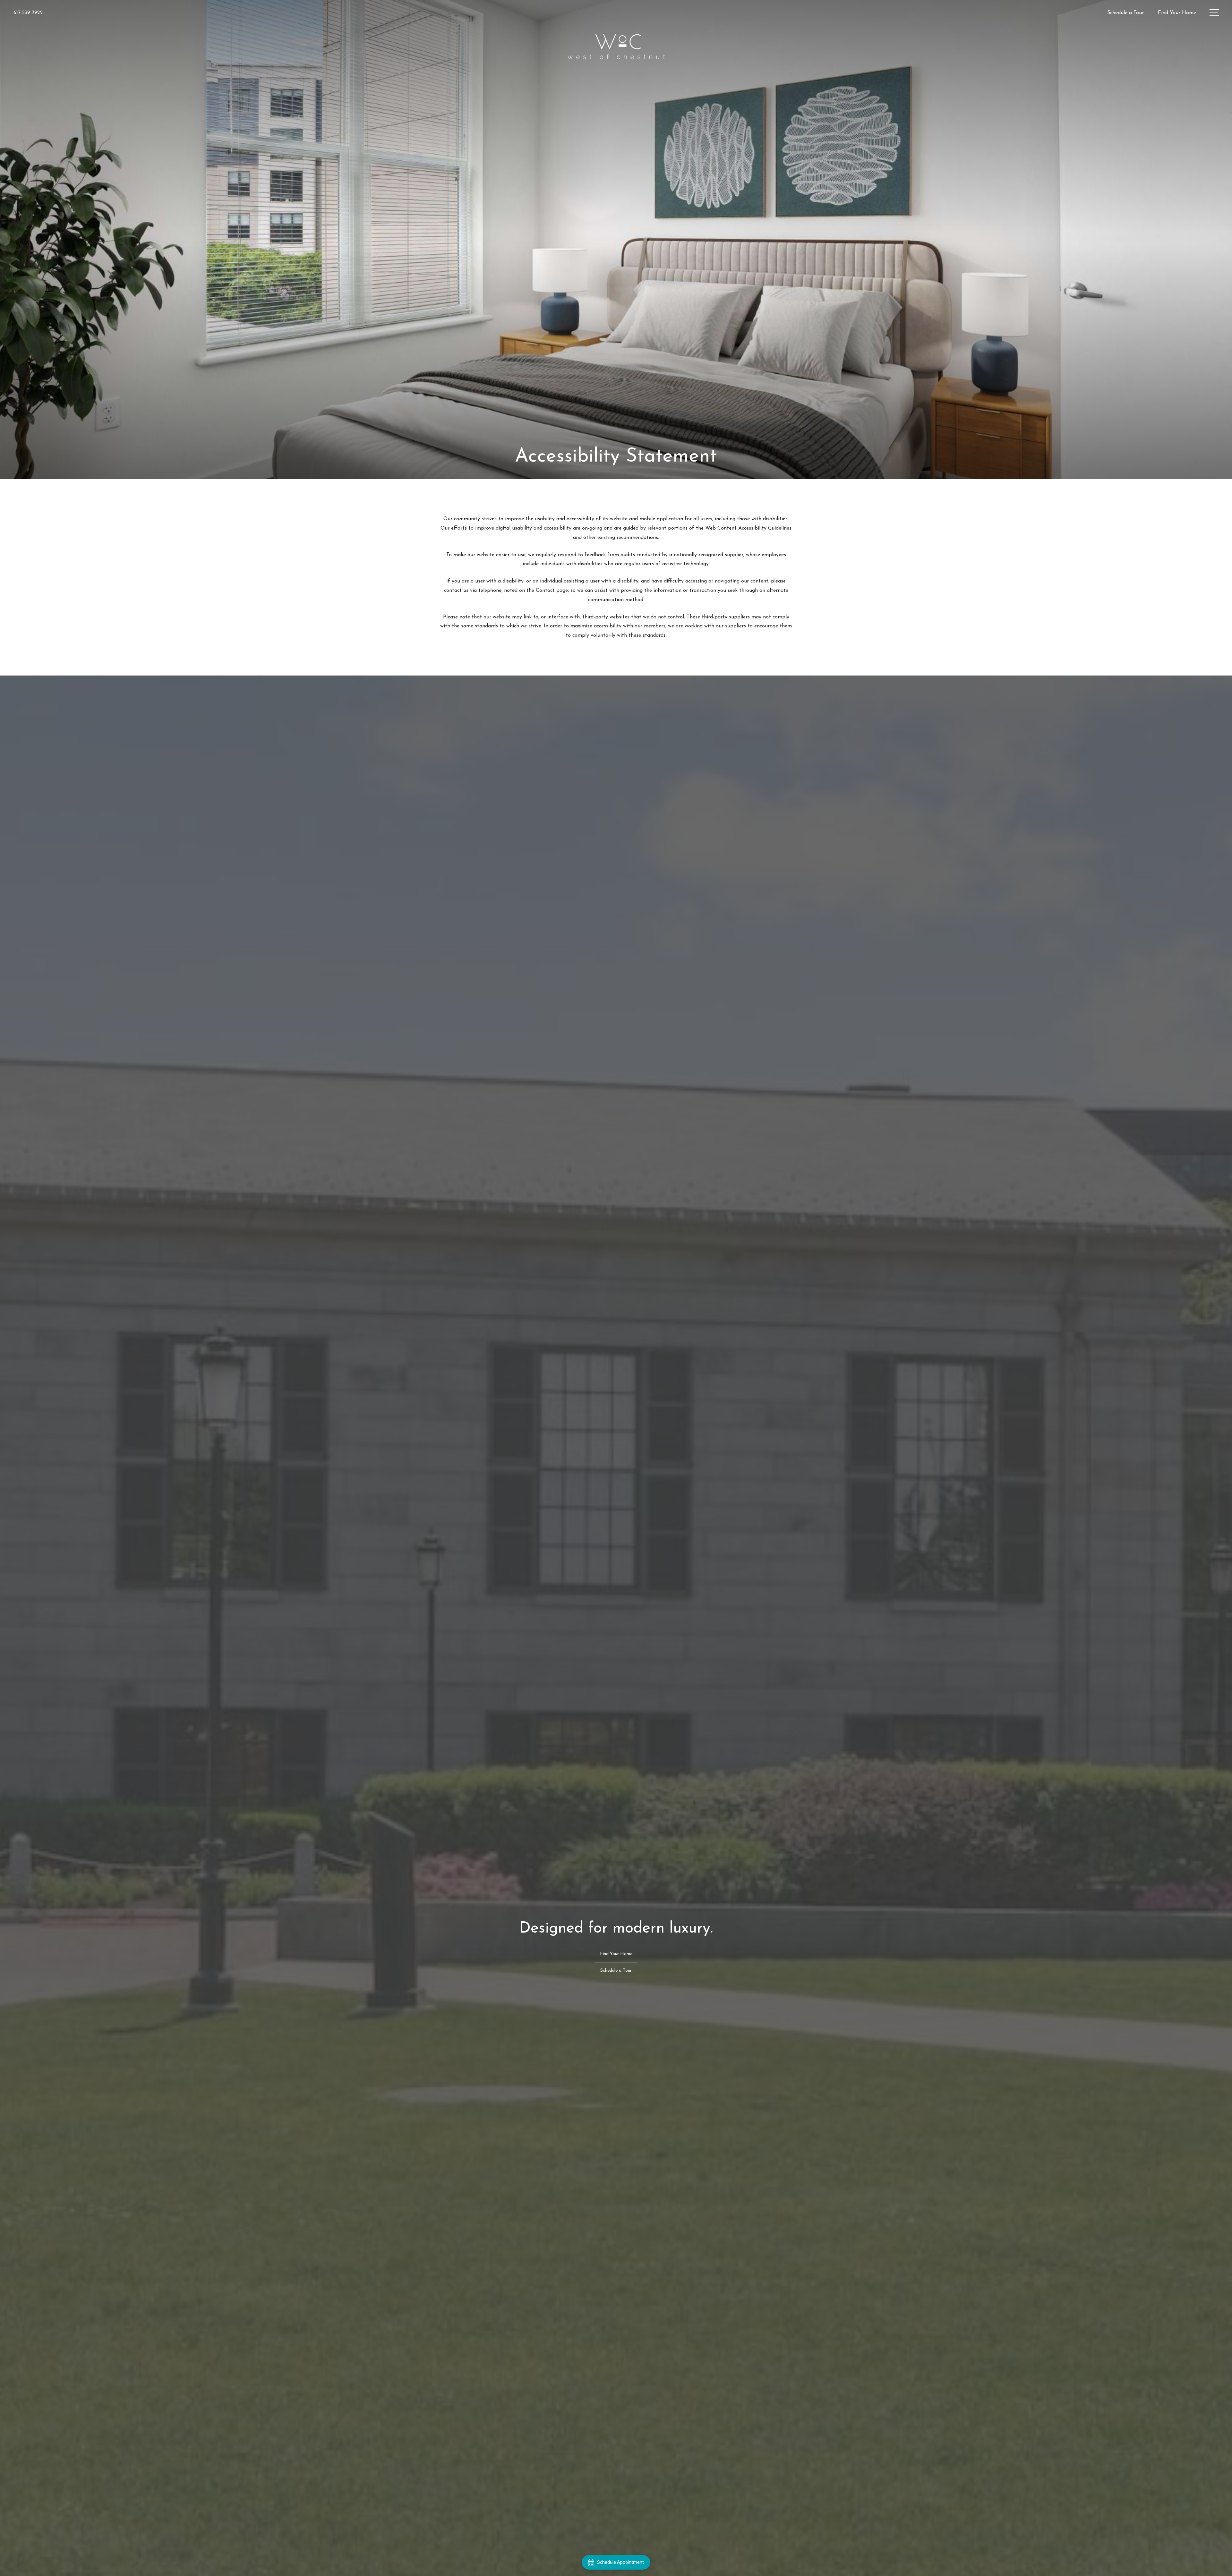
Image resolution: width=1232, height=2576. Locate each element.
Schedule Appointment (620, 2562)
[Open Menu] (1214, 13)
